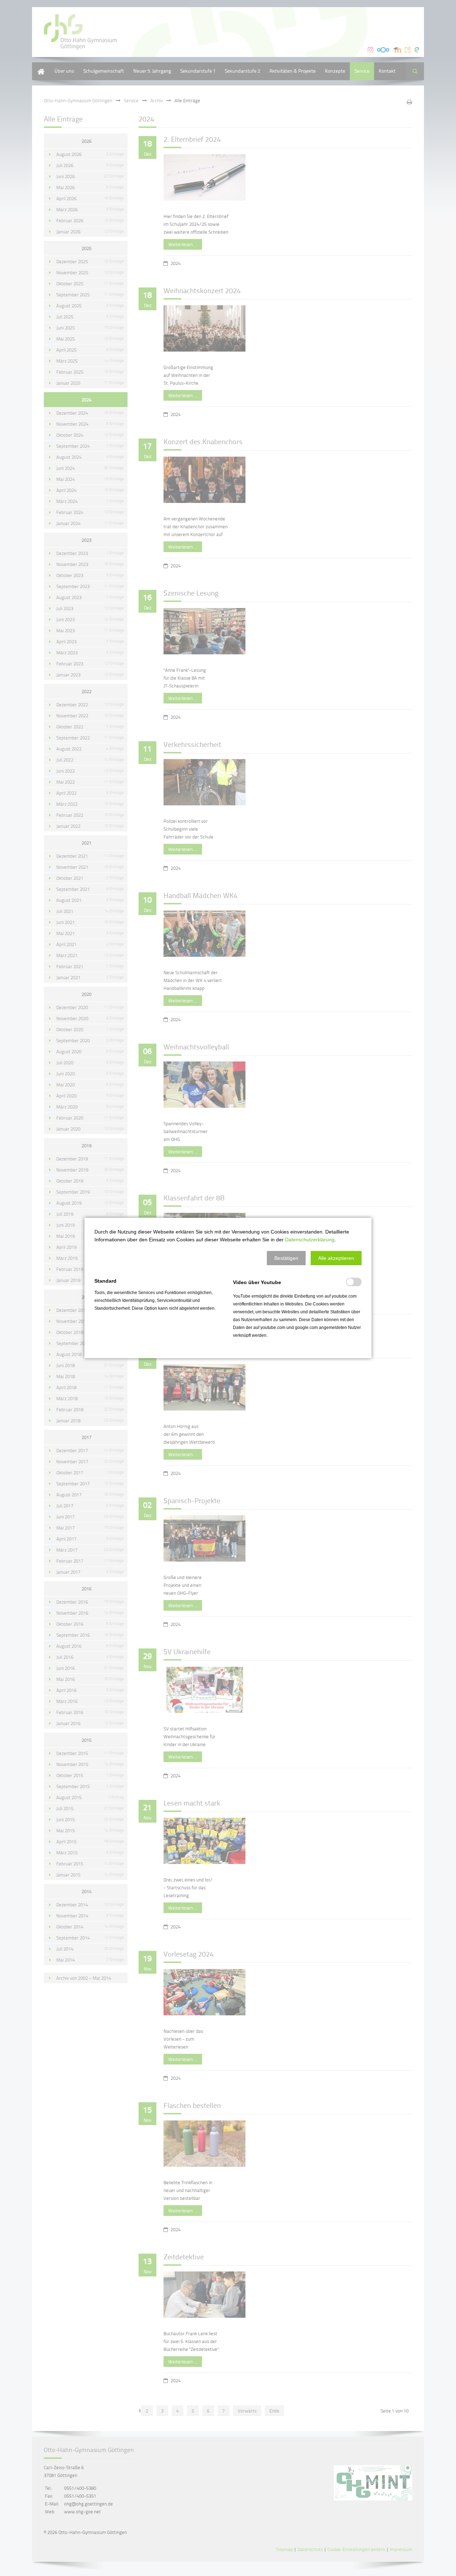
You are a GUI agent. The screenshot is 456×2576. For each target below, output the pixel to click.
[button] (286, 1258)
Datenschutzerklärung (310, 1240)
